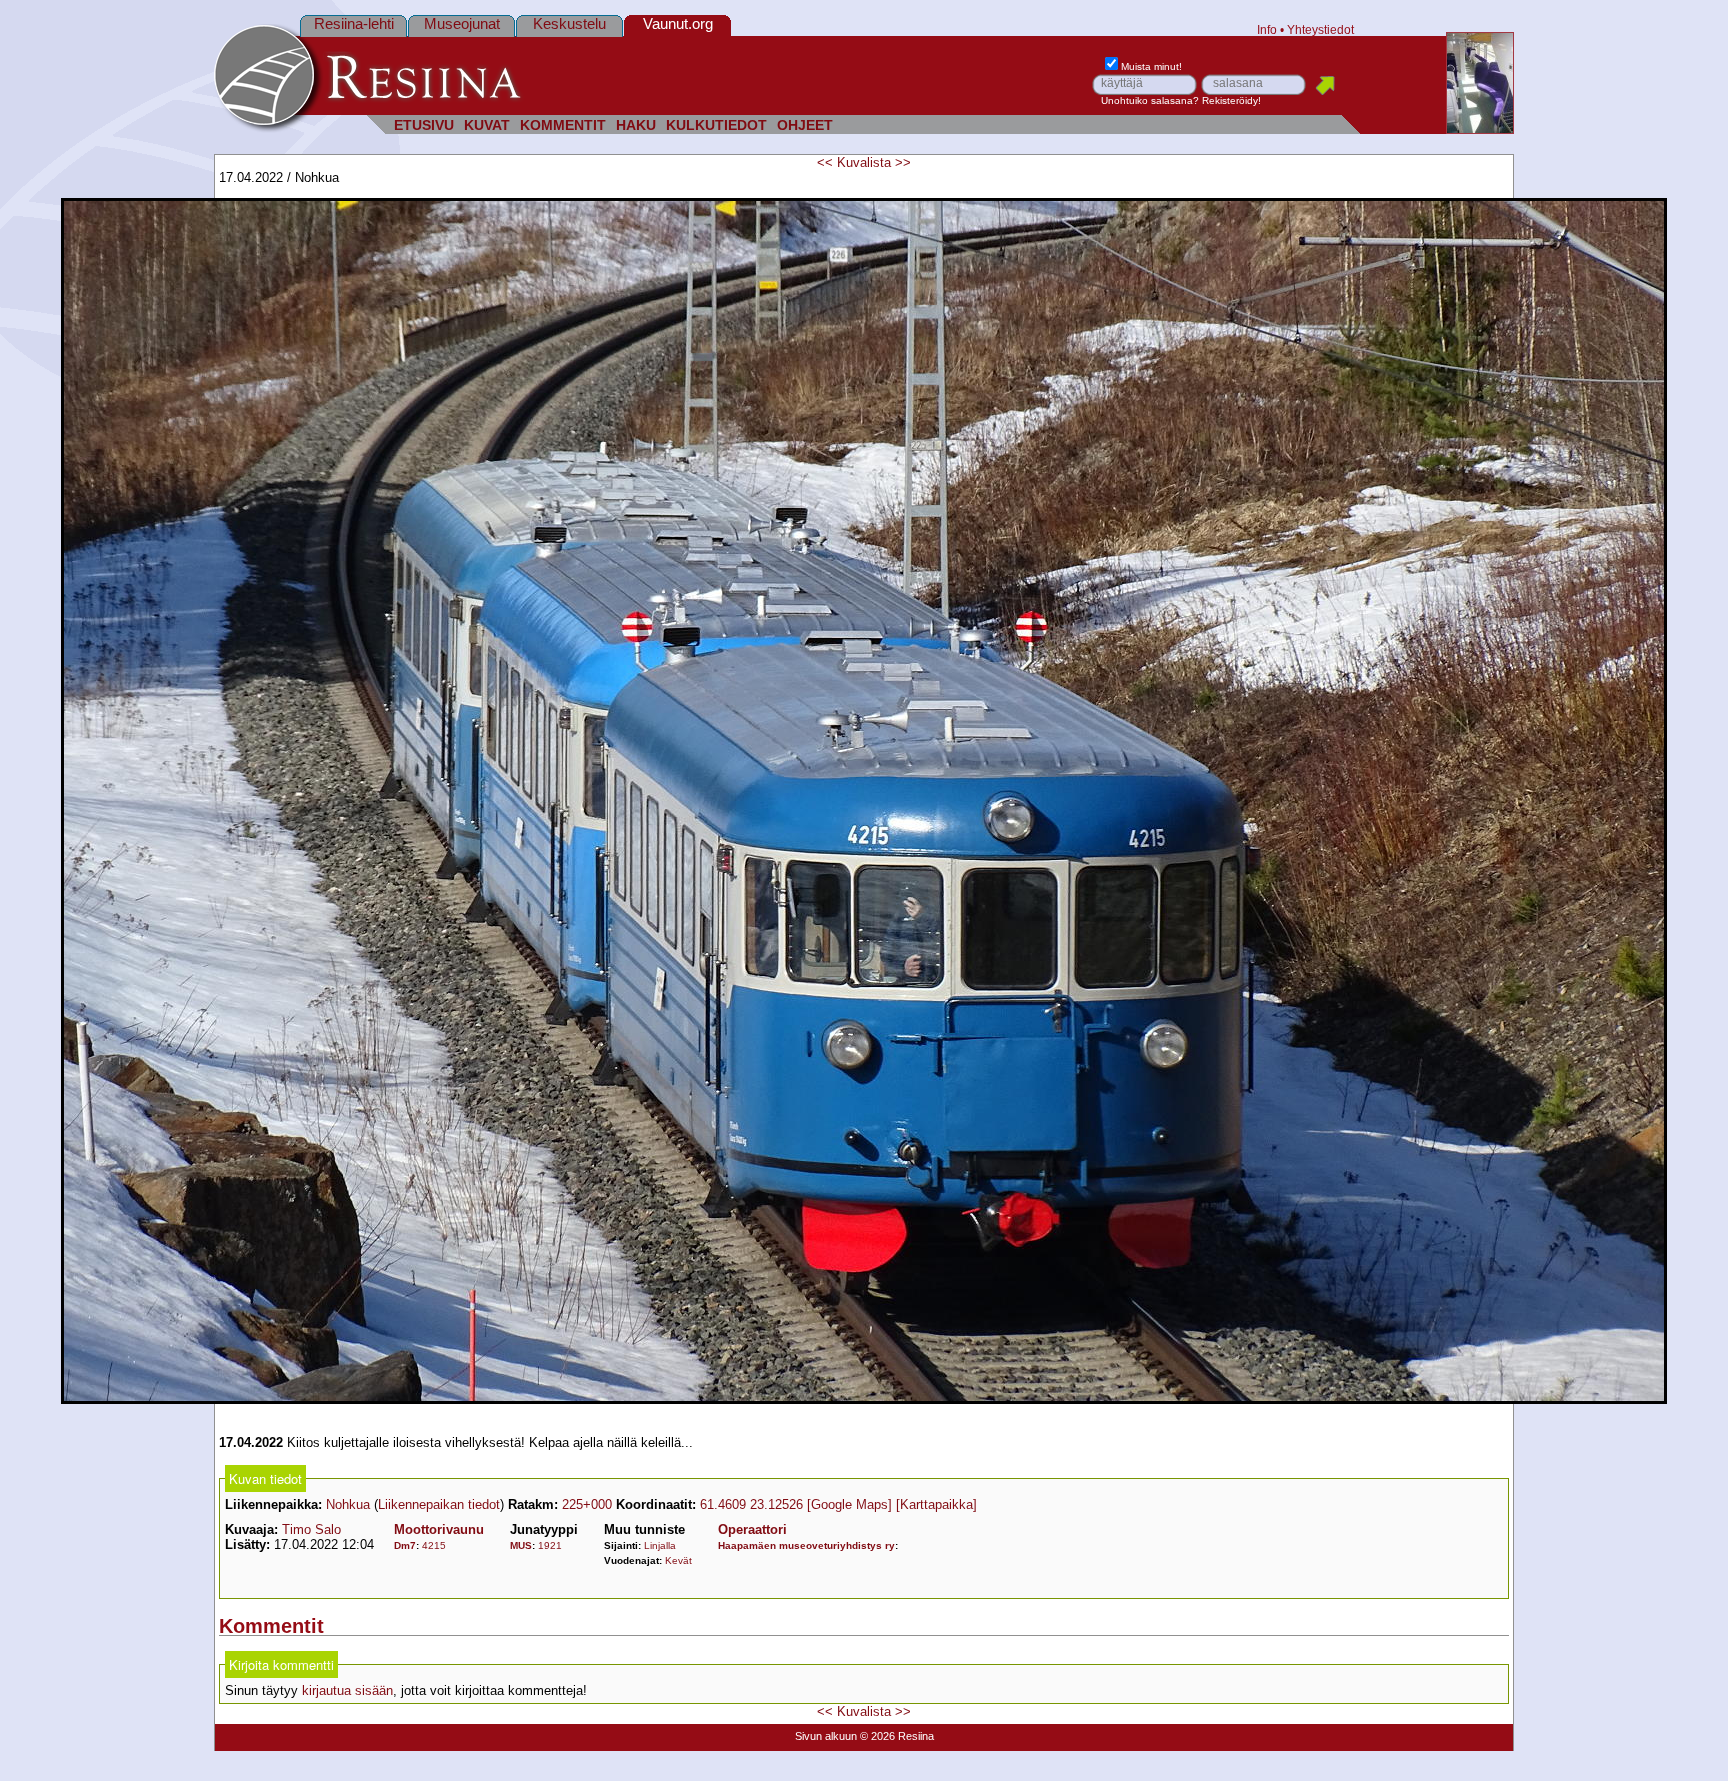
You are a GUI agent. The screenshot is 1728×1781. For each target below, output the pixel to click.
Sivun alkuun (826, 1736)
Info (1267, 29)
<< (825, 162)
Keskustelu (569, 23)
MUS (521, 1545)
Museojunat (462, 23)
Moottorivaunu (439, 1529)
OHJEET (805, 125)
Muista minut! (1151, 66)
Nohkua (348, 1504)
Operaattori (752, 1529)
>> (903, 162)
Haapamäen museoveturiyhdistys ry (806, 1545)
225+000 (587, 1504)
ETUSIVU (424, 125)
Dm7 (405, 1545)
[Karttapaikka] (936, 1504)
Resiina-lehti (354, 23)
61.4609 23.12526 (751, 1504)
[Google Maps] (849, 1504)
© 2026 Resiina (897, 1736)
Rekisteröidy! (1231, 100)
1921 (550, 1545)
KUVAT (487, 125)
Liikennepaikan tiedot (439, 1504)
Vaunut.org (678, 23)
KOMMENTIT (563, 125)
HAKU (636, 125)
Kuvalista (864, 162)
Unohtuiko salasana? (1150, 100)
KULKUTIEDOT (716, 125)
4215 (434, 1545)
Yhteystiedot (1320, 29)
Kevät (678, 1560)
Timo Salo (311, 1529)
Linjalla (660, 1545)
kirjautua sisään (347, 1690)
